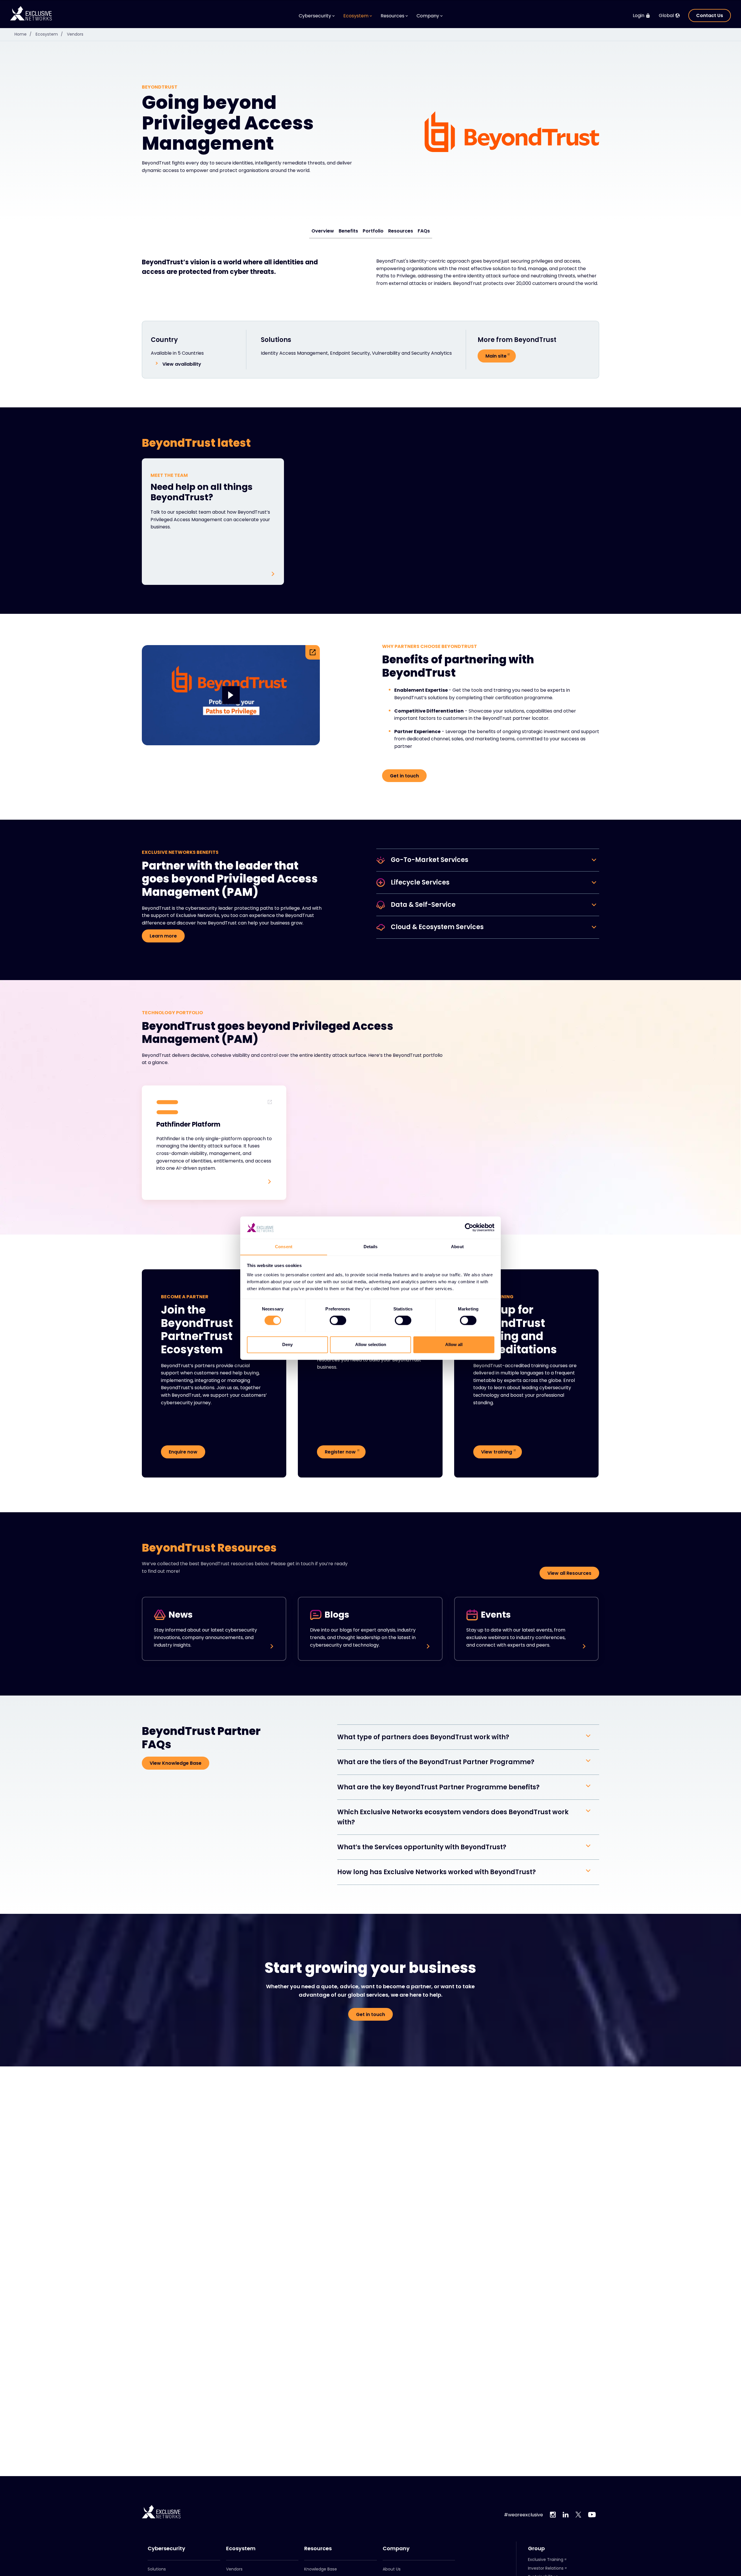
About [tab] (457, 1247)
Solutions (157, 2569)
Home (23, 34)
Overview (323, 231)
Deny (287, 1344)
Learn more (163, 936)
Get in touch (404, 776)
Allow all (454, 1344)
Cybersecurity (166, 2548)
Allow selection (371, 1344)
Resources (401, 231)
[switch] (338, 1320)
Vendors (75, 34)
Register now (340, 1452)
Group (536, 2548)
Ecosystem (49, 34)
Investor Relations (546, 2568)
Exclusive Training (546, 2559)
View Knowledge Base (176, 1763)
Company (396, 2548)
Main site (496, 356)
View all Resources (569, 1573)
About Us (392, 2569)
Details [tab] (371, 1247)
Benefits (348, 231)
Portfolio (373, 231)
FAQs (424, 231)
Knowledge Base (321, 2569)
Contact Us (710, 15)
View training (497, 1452)
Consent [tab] (284, 1247)
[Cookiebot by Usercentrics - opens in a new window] (469, 1227)
